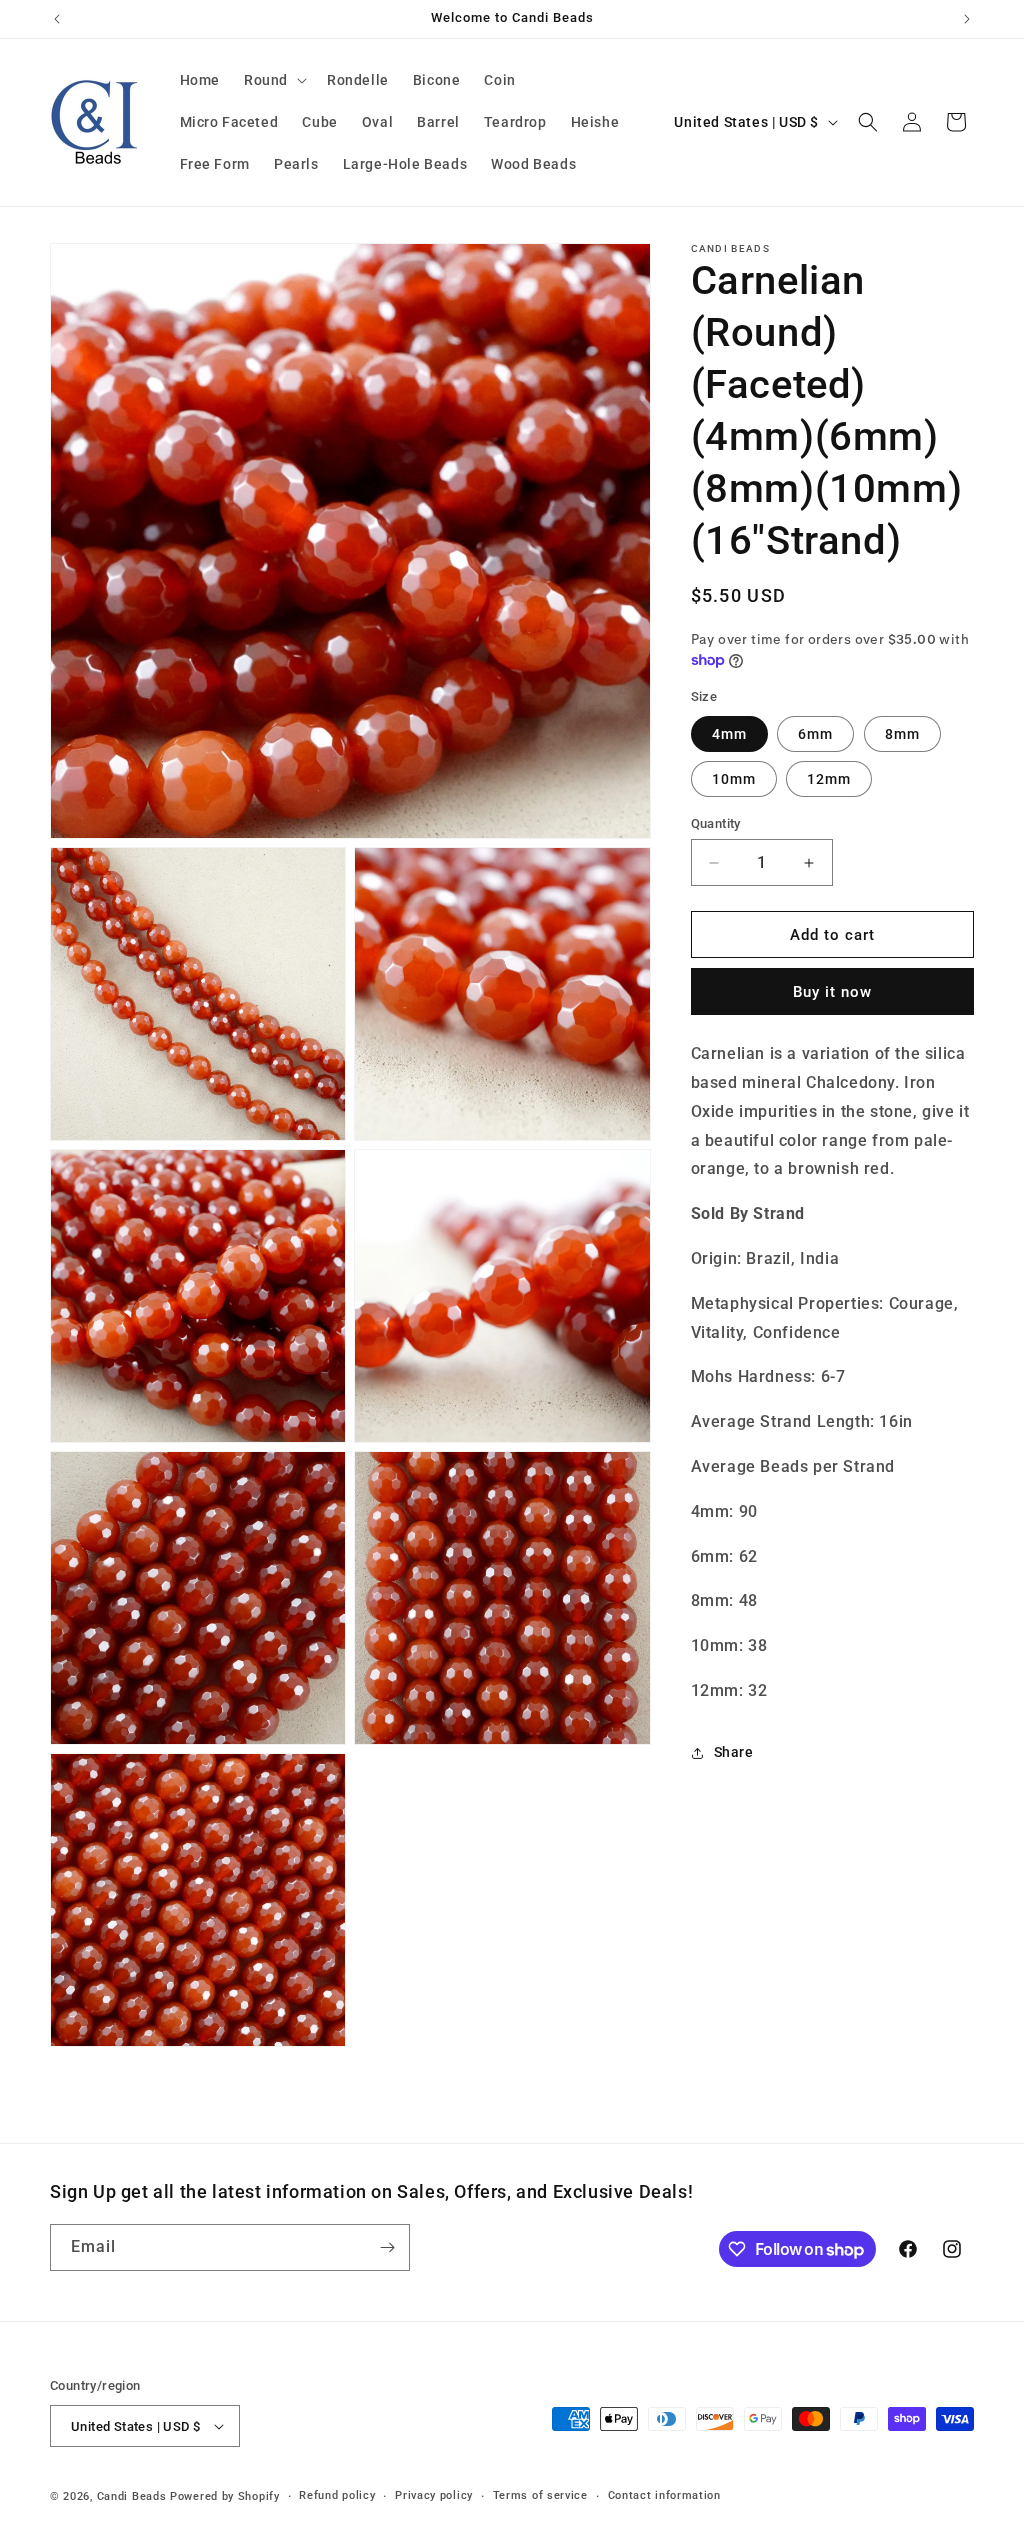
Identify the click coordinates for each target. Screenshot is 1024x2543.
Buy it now (832, 992)
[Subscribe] (387, 2247)
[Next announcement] (967, 19)
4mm (729, 734)
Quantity (716, 823)
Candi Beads (132, 2496)
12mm (829, 779)
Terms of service (540, 2495)
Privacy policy (434, 2495)
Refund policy (337, 2495)
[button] (273, 80)
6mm (815, 734)
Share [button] (734, 1752)
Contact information (664, 2495)
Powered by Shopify (225, 2496)
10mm (734, 779)
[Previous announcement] (57, 19)
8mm (902, 734)
